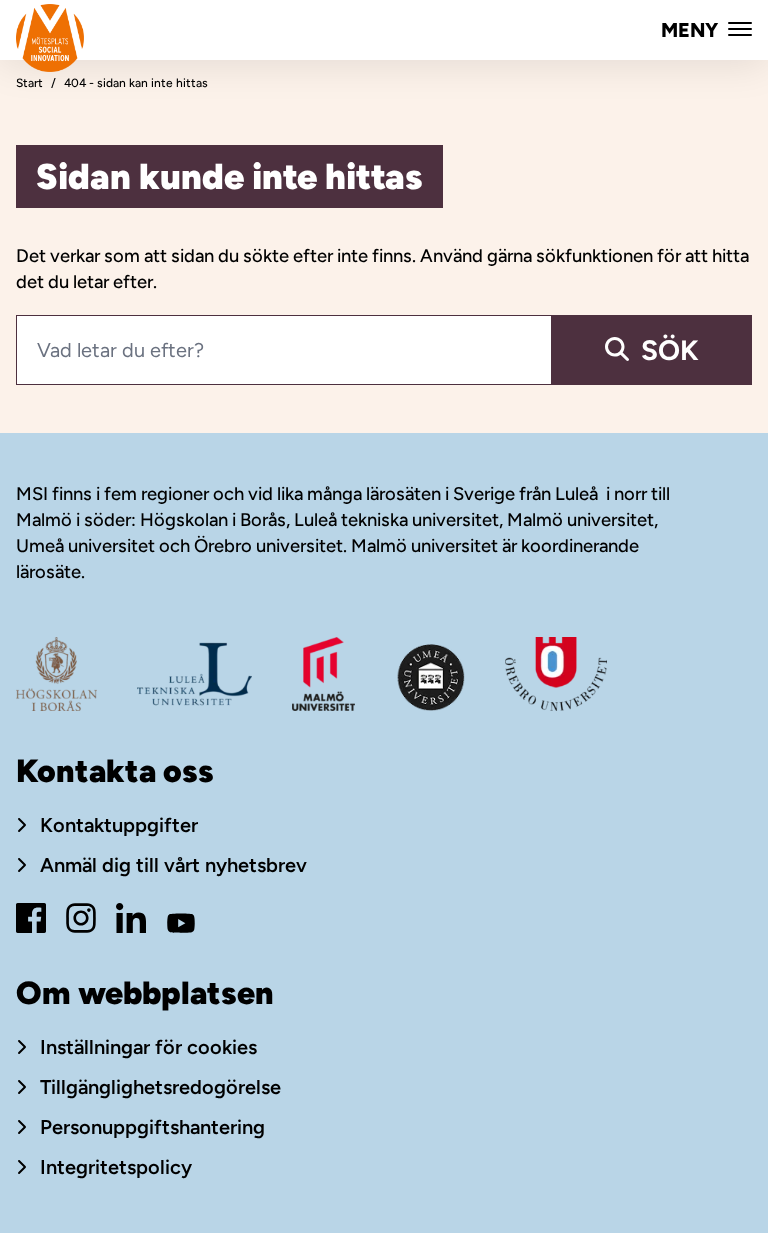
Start (29, 83)
